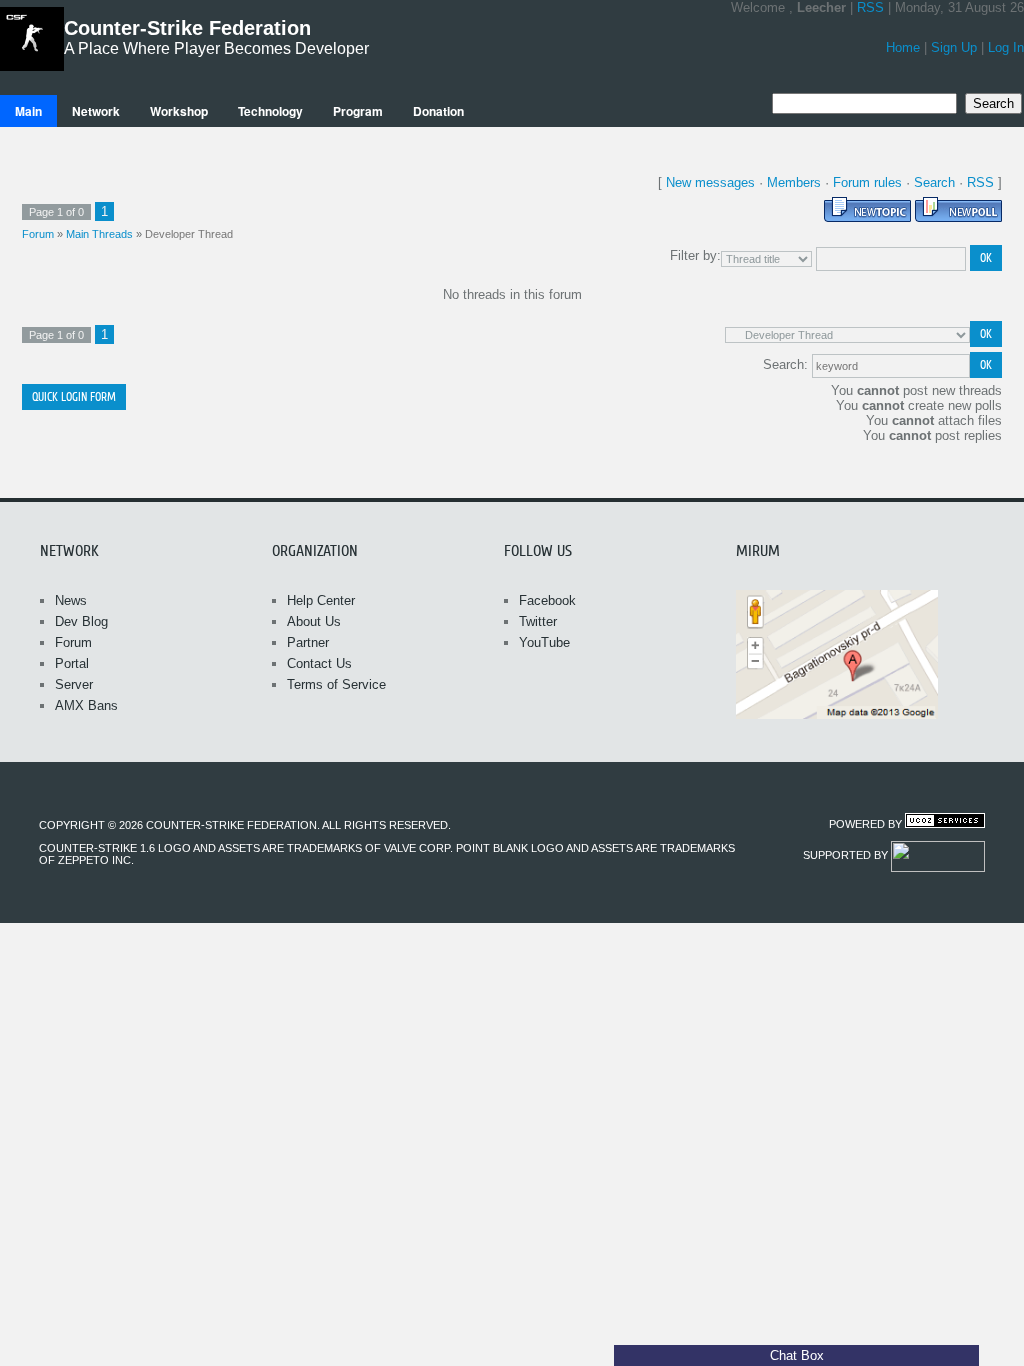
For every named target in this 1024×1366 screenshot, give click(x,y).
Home (903, 47)
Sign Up (954, 47)
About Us (314, 621)
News (71, 600)
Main (28, 111)
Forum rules (867, 182)
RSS (870, 7)
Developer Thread (189, 234)
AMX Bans (86, 705)
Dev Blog (81, 621)
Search (934, 182)
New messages (710, 182)
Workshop (179, 111)
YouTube (544, 642)
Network (96, 111)
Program (358, 111)
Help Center (321, 600)
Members (794, 182)
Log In (1006, 47)
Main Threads (99, 234)
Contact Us (319, 663)
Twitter (538, 621)
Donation (438, 111)
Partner (308, 642)
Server (74, 684)
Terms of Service (336, 684)
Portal (72, 663)
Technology (270, 111)
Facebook (547, 600)
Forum (38, 234)
